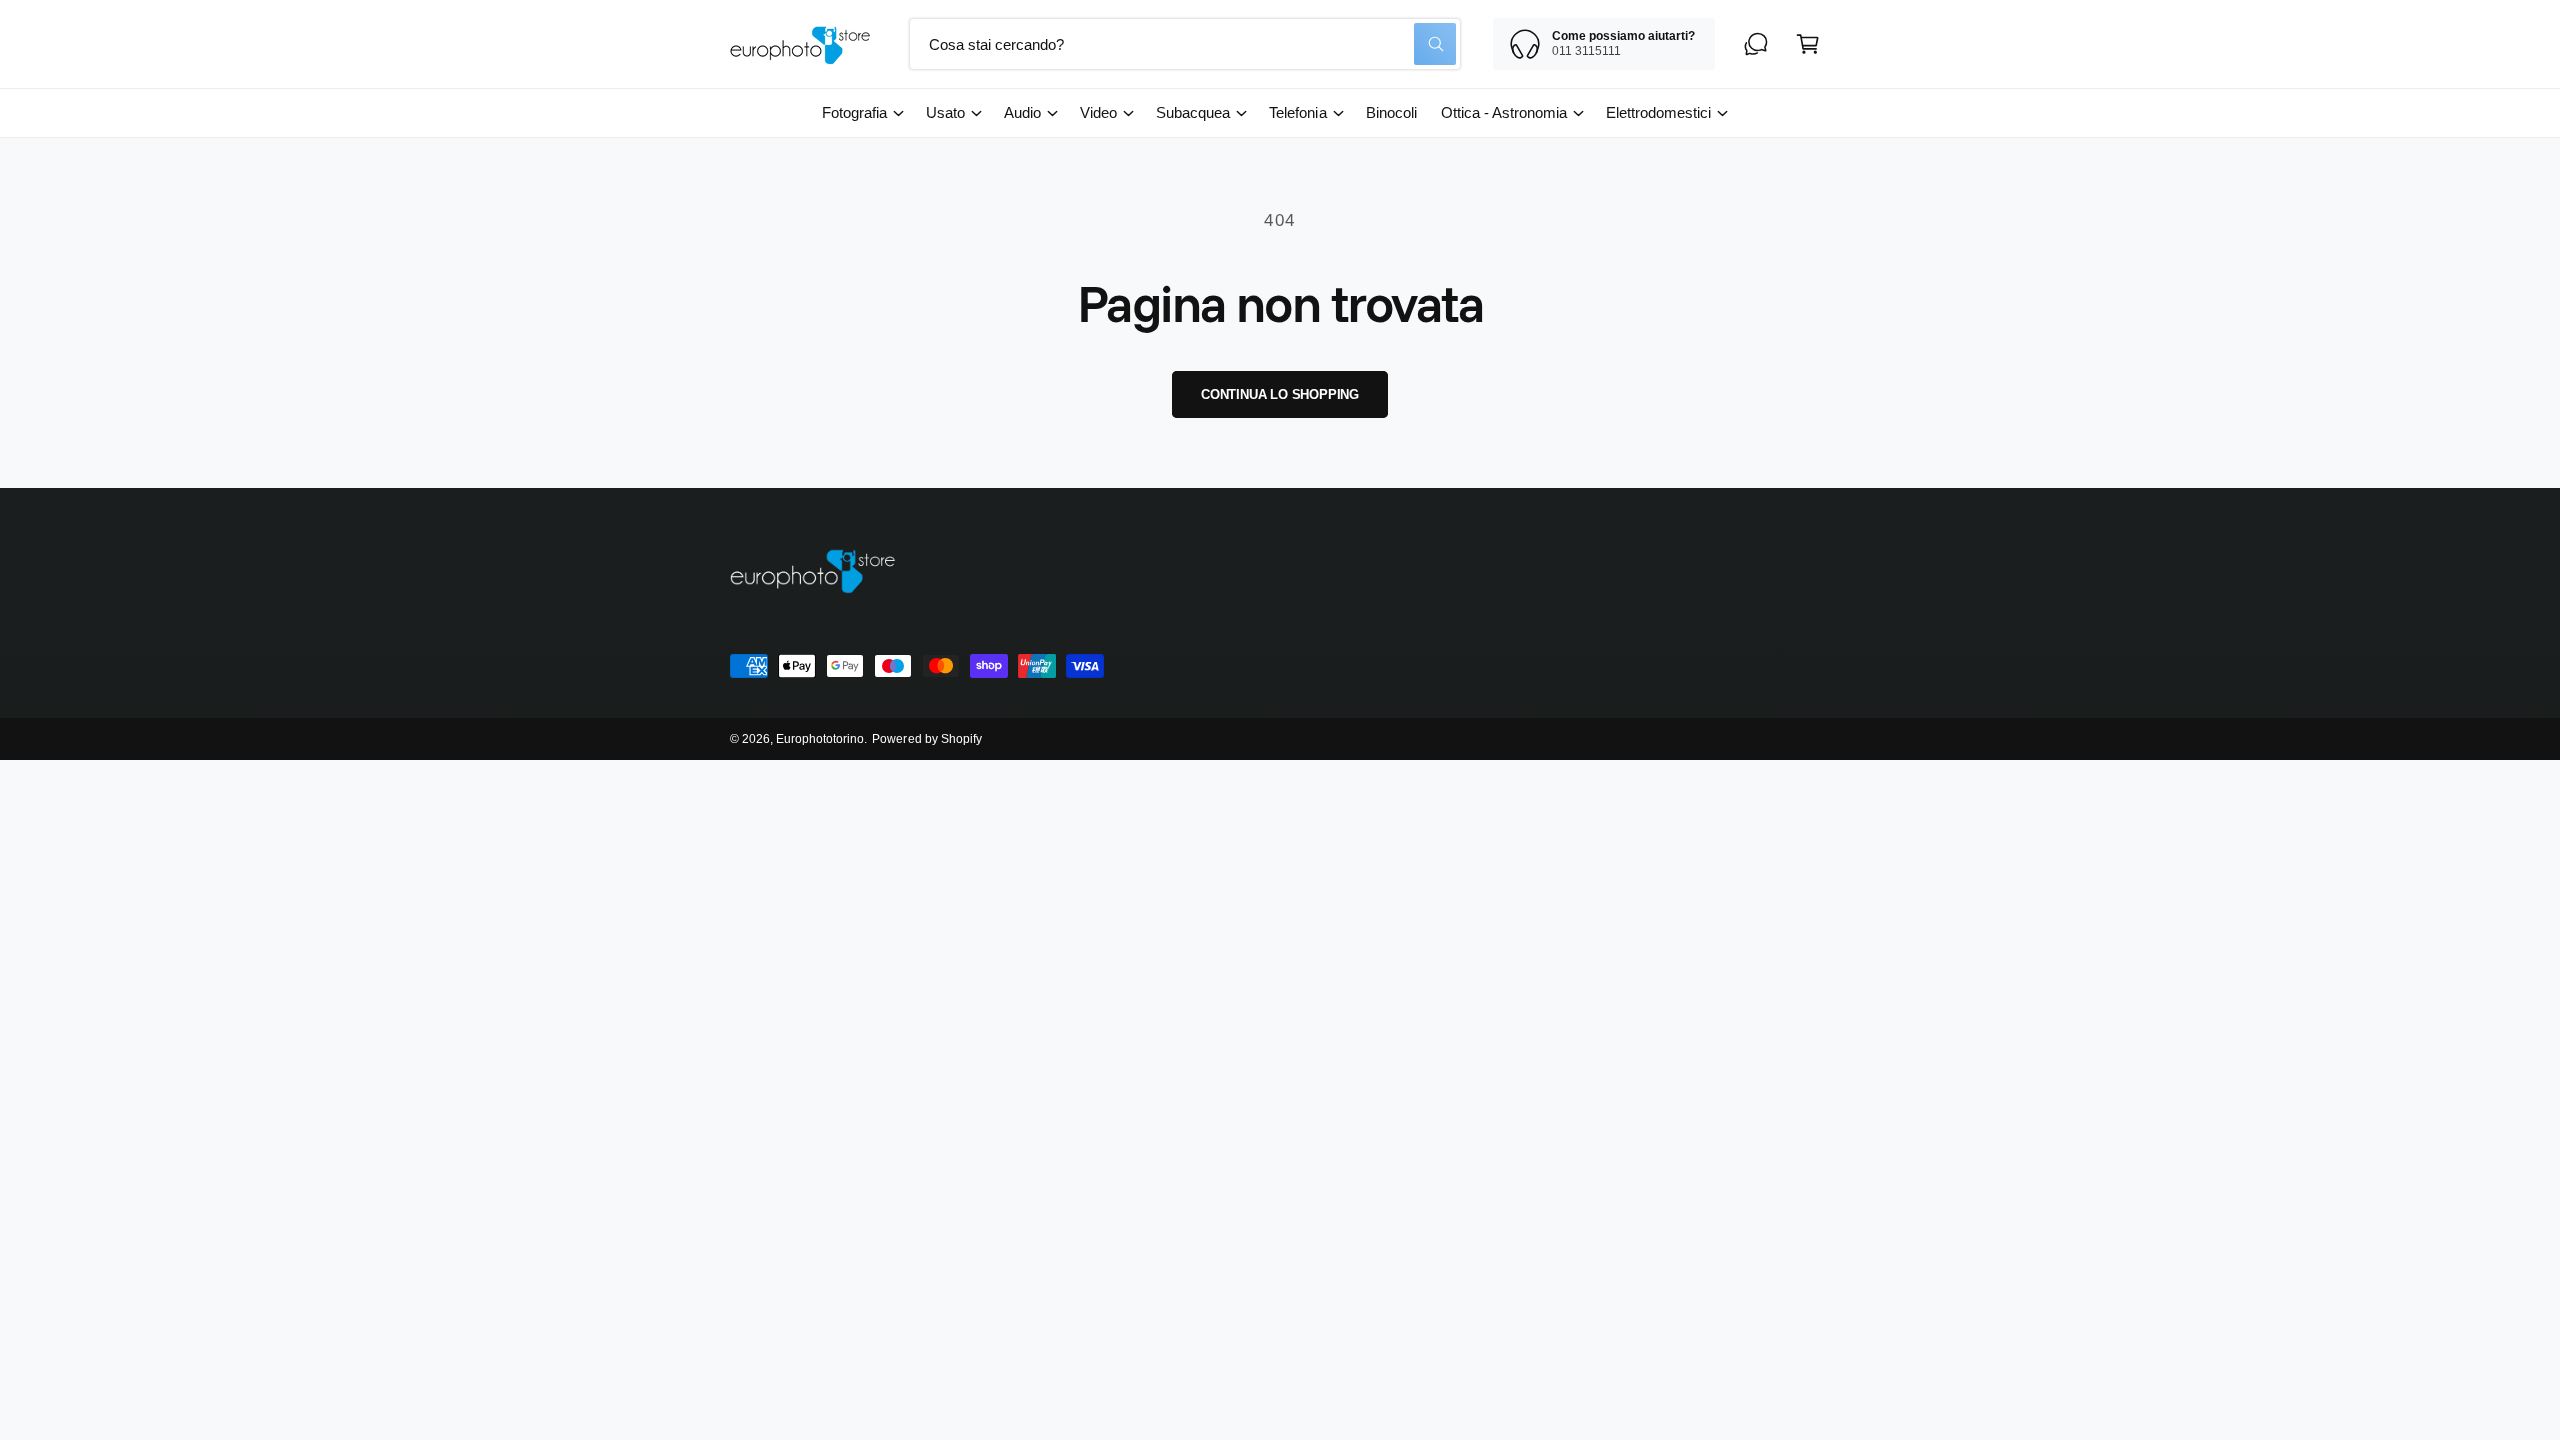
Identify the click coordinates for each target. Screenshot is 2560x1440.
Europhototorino (820, 739)
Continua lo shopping (1280, 394)
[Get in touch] (1756, 44)
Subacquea (1193, 112)
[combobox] (1185, 44)
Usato (945, 112)
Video (1098, 112)
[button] (1808, 44)
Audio (1022, 112)
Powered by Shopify (926, 739)
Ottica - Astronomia (1504, 112)
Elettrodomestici (1658, 112)
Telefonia (1297, 112)
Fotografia (854, 112)
